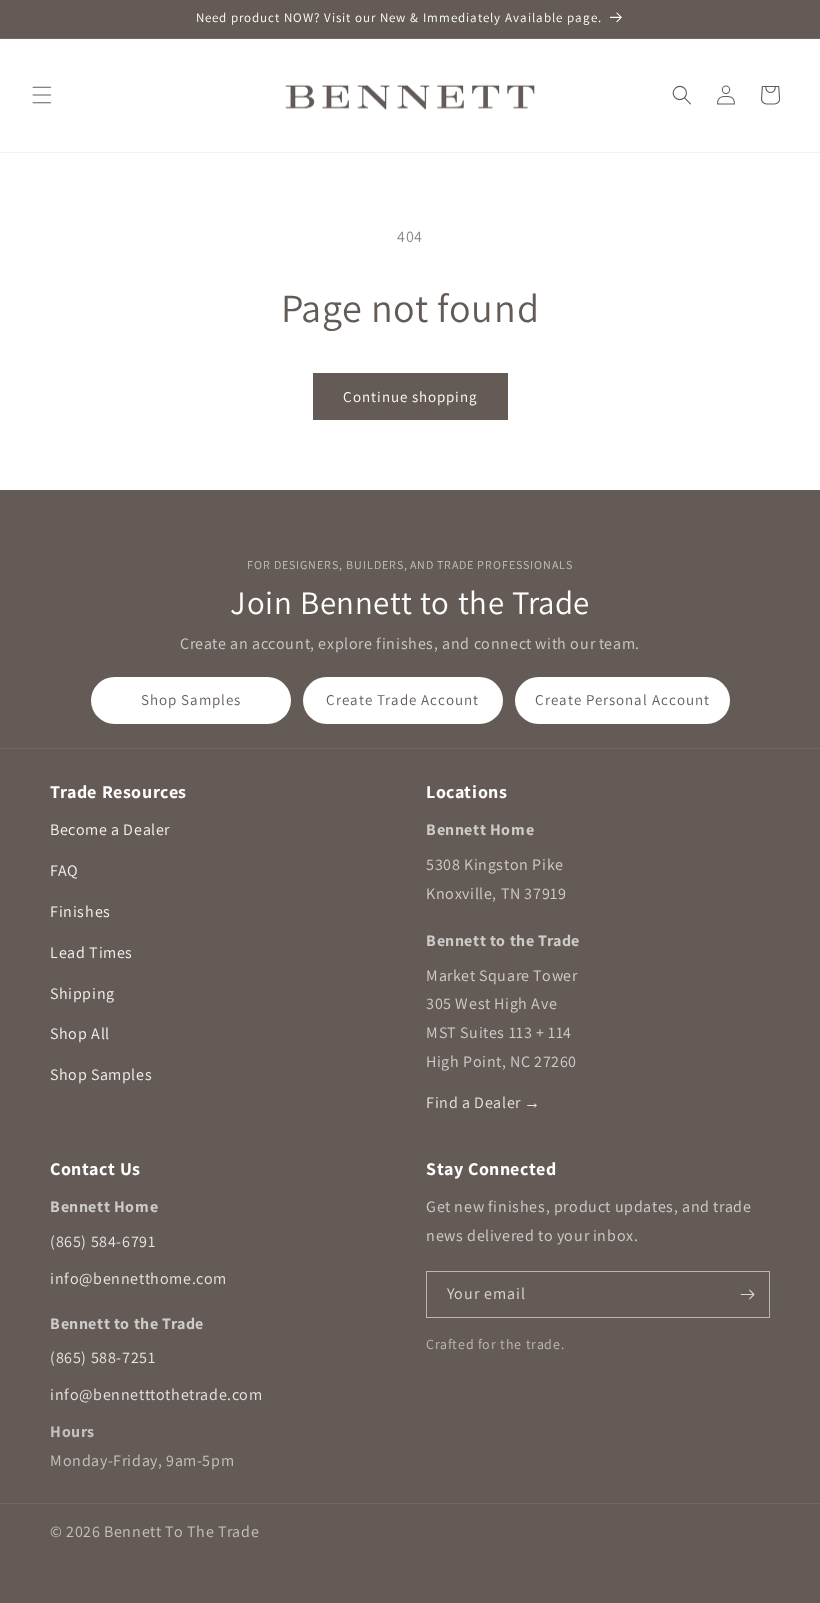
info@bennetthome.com (138, 1278)
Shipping (82, 993)
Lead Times (91, 952)
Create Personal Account (622, 699)
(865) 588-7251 (102, 1357)
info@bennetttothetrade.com (156, 1394)
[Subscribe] (747, 1294)
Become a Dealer (110, 829)
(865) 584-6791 (102, 1241)
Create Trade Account (402, 699)
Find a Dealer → (483, 1102)
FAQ (64, 870)
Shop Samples (191, 699)
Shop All (80, 1033)
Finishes (80, 911)
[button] (42, 95)
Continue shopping (410, 396)
